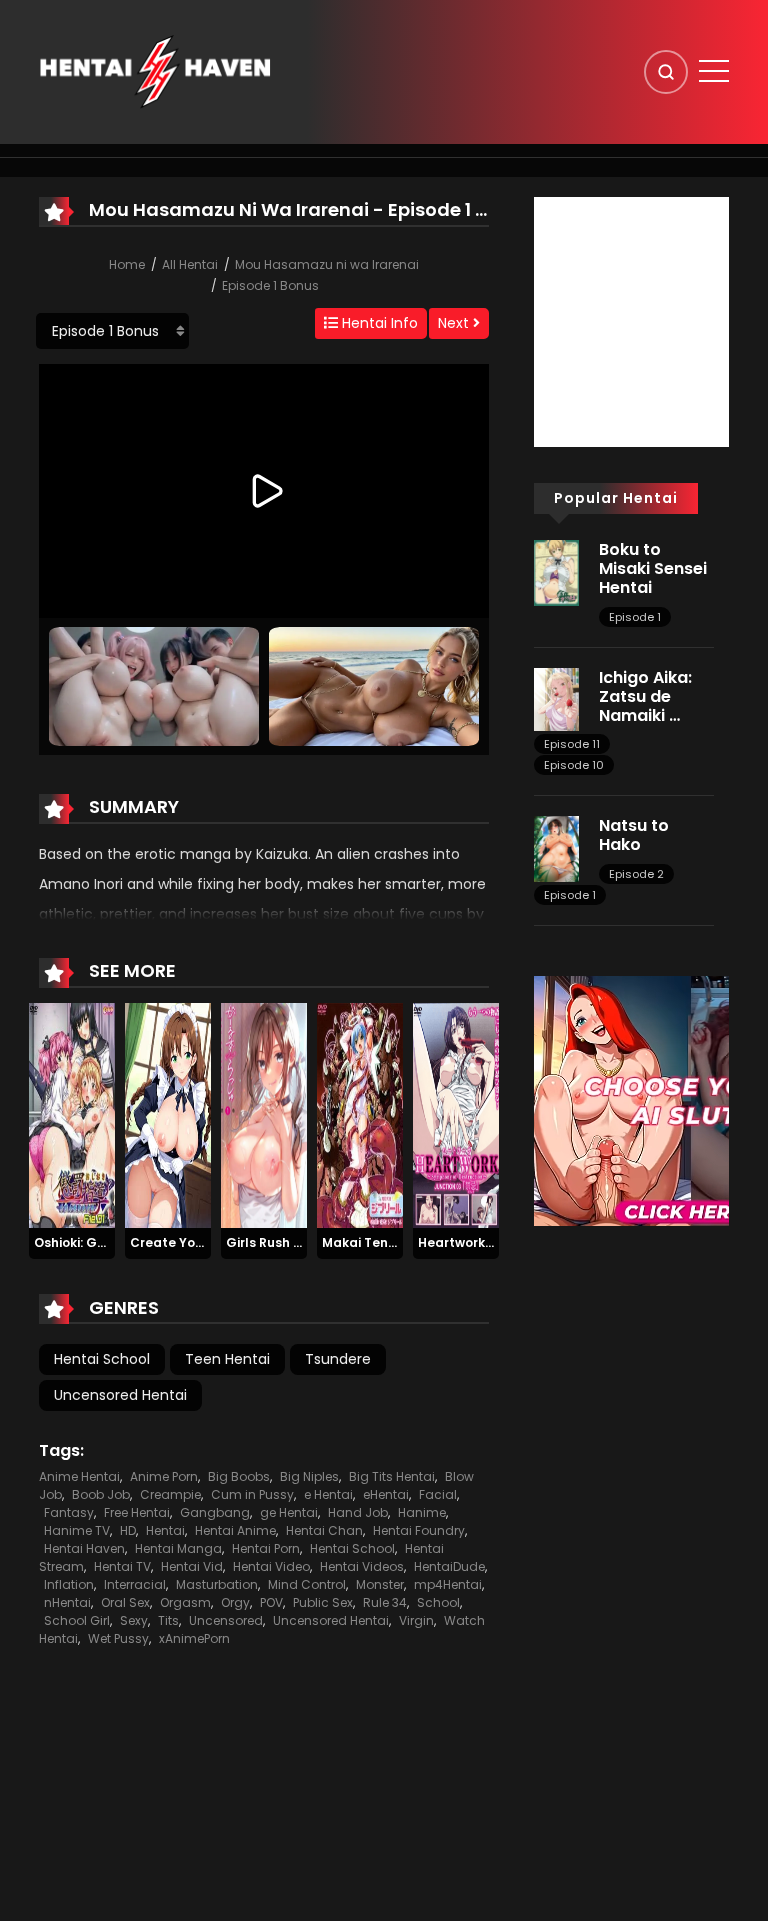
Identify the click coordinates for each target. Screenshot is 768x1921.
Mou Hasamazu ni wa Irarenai (327, 264)
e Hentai (328, 1494)
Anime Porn (164, 1476)
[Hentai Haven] (155, 71)
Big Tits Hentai (392, 1476)
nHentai (67, 1602)
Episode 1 (635, 617)
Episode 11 (572, 744)
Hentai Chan (324, 1530)
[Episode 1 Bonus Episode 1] (112, 331)
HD (128, 1530)
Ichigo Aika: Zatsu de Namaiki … (645, 696)
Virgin (416, 1620)
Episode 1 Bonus (270, 285)
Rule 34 (385, 1602)
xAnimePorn (194, 1638)
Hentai (165, 1530)
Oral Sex (125, 1602)
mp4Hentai (448, 1584)
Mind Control (307, 1584)
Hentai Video (271, 1566)
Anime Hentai (79, 1476)
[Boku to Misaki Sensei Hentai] (556, 572)
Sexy (134, 1620)
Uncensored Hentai (120, 1395)
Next (455, 323)
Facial (438, 1494)
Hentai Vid (192, 1566)
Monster (380, 1584)
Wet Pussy (118, 1638)
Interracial (135, 1584)
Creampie (170, 1494)
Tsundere (338, 1359)
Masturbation (217, 1584)
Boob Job (101, 1494)
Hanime (422, 1512)
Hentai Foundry (419, 1530)
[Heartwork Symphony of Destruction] (456, 1115)
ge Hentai (289, 1512)
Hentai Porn (266, 1548)
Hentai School (102, 1359)
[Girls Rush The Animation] (264, 1115)
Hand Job (358, 1512)
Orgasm (185, 1602)
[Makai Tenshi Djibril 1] (360, 1115)
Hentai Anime (235, 1530)
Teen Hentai (227, 1359)
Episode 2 (636, 874)
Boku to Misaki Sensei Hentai (653, 568)
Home (127, 264)
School (438, 1602)
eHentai (386, 1494)
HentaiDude (449, 1566)
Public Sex (323, 1602)
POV (271, 1602)
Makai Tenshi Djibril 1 (387, 1242)
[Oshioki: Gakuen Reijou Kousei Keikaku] (72, 1115)
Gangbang (215, 1512)
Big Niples (309, 1476)
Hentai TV (122, 1566)
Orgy (235, 1602)
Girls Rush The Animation (306, 1242)
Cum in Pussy (252, 1494)
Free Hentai (137, 1512)
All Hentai (190, 264)
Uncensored (226, 1620)
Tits (168, 1620)
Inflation (69, 1584)
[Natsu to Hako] (556, 848)
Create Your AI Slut (191, 1242)
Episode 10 (574, 765)
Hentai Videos (362, 1566)
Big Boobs (239, 1476)
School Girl (77, 1620)
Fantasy (69, 1512)
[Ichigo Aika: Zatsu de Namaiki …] (556, 698)
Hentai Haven (84, 1548)
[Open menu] (714, 71)
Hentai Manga (178, 1548)
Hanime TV (77, 1530)
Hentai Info (378, 323)
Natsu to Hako (634, 835)
